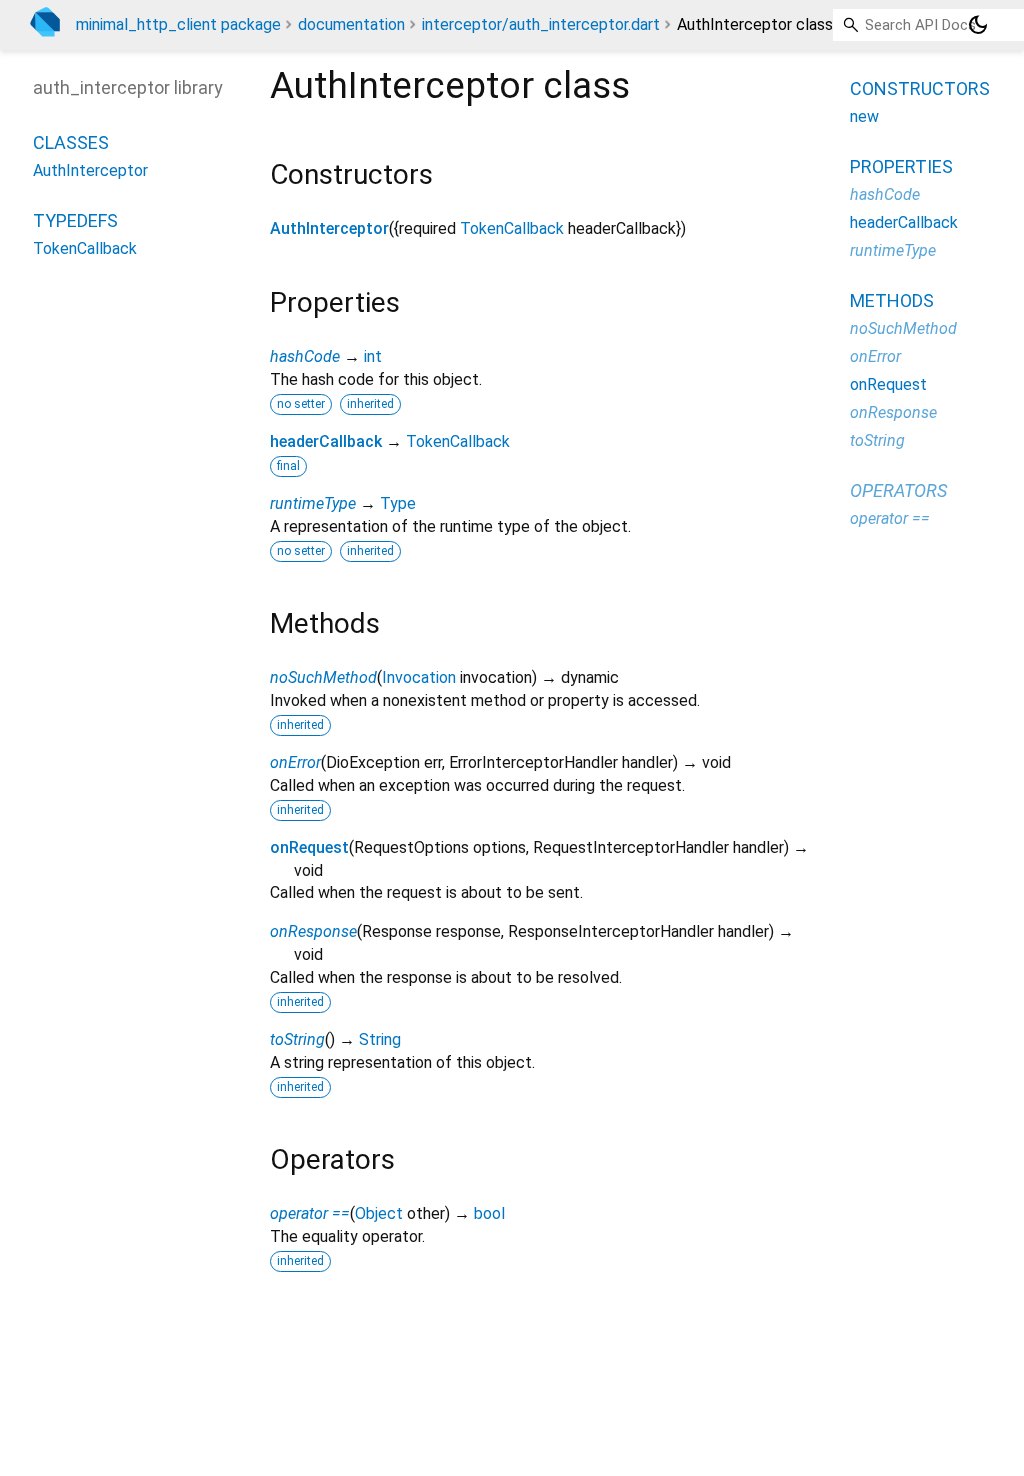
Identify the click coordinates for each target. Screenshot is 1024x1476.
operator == (310, 1213)
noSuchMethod (323, 677)
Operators (898, 490)
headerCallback (326, 441)
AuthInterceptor (329, 228)
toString (297, 1039)
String (380, 1039)
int (373, 356)
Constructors (920, 88)
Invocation (419, 677)
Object (379, 1213)
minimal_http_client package (178, 24)
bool (489, 1213)
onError (295, 762)
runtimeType (313, 503)
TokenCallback (512, 228)
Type (398, 503)
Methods (892, 300)
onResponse (313, 931)
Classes (71, 142)
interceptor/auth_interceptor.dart (541, 24)
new (864, 116)
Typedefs (75, 220)
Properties (901, 166)
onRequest (309, 847)
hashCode (305, 356)
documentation (351, 24)
